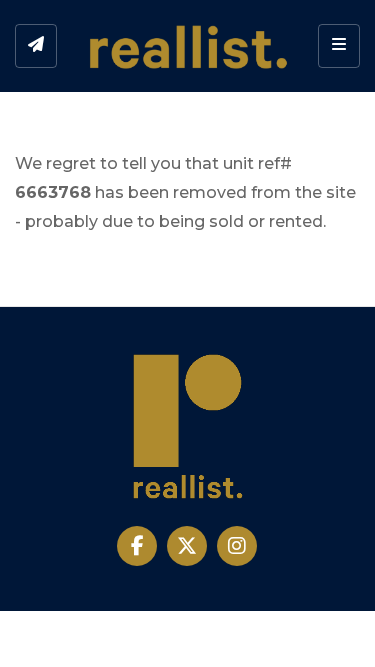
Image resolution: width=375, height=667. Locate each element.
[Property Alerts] (36, 46)
